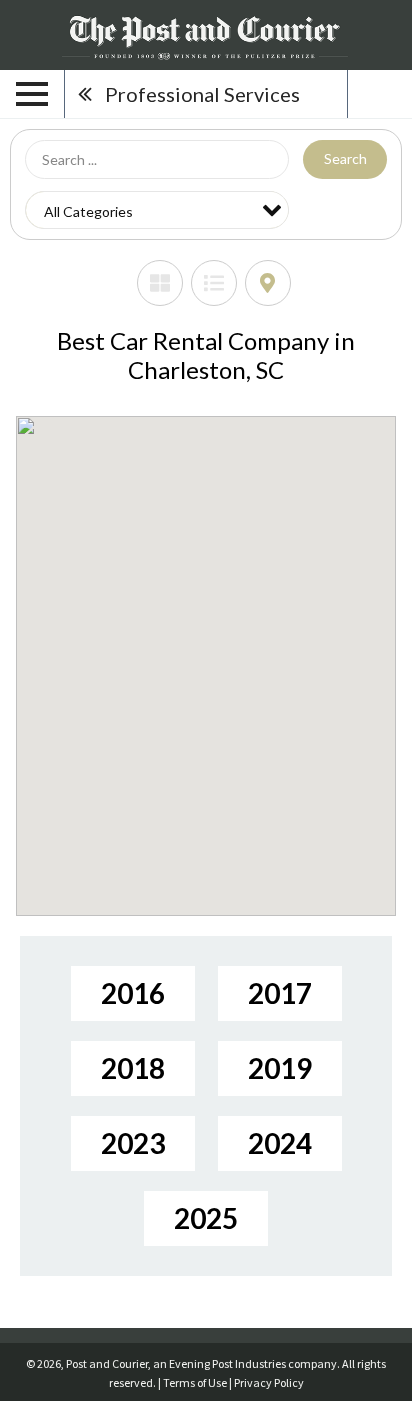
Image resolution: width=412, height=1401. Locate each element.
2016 (133, 993)
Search (345, 158)
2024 (280, 1143)
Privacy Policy (269, 1382)
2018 (133, 1068)
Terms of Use (195, 1382)
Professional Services (202, 94)
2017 (280, 993)
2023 (133, 1143)
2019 (280, 1068)
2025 (206, 1218)
